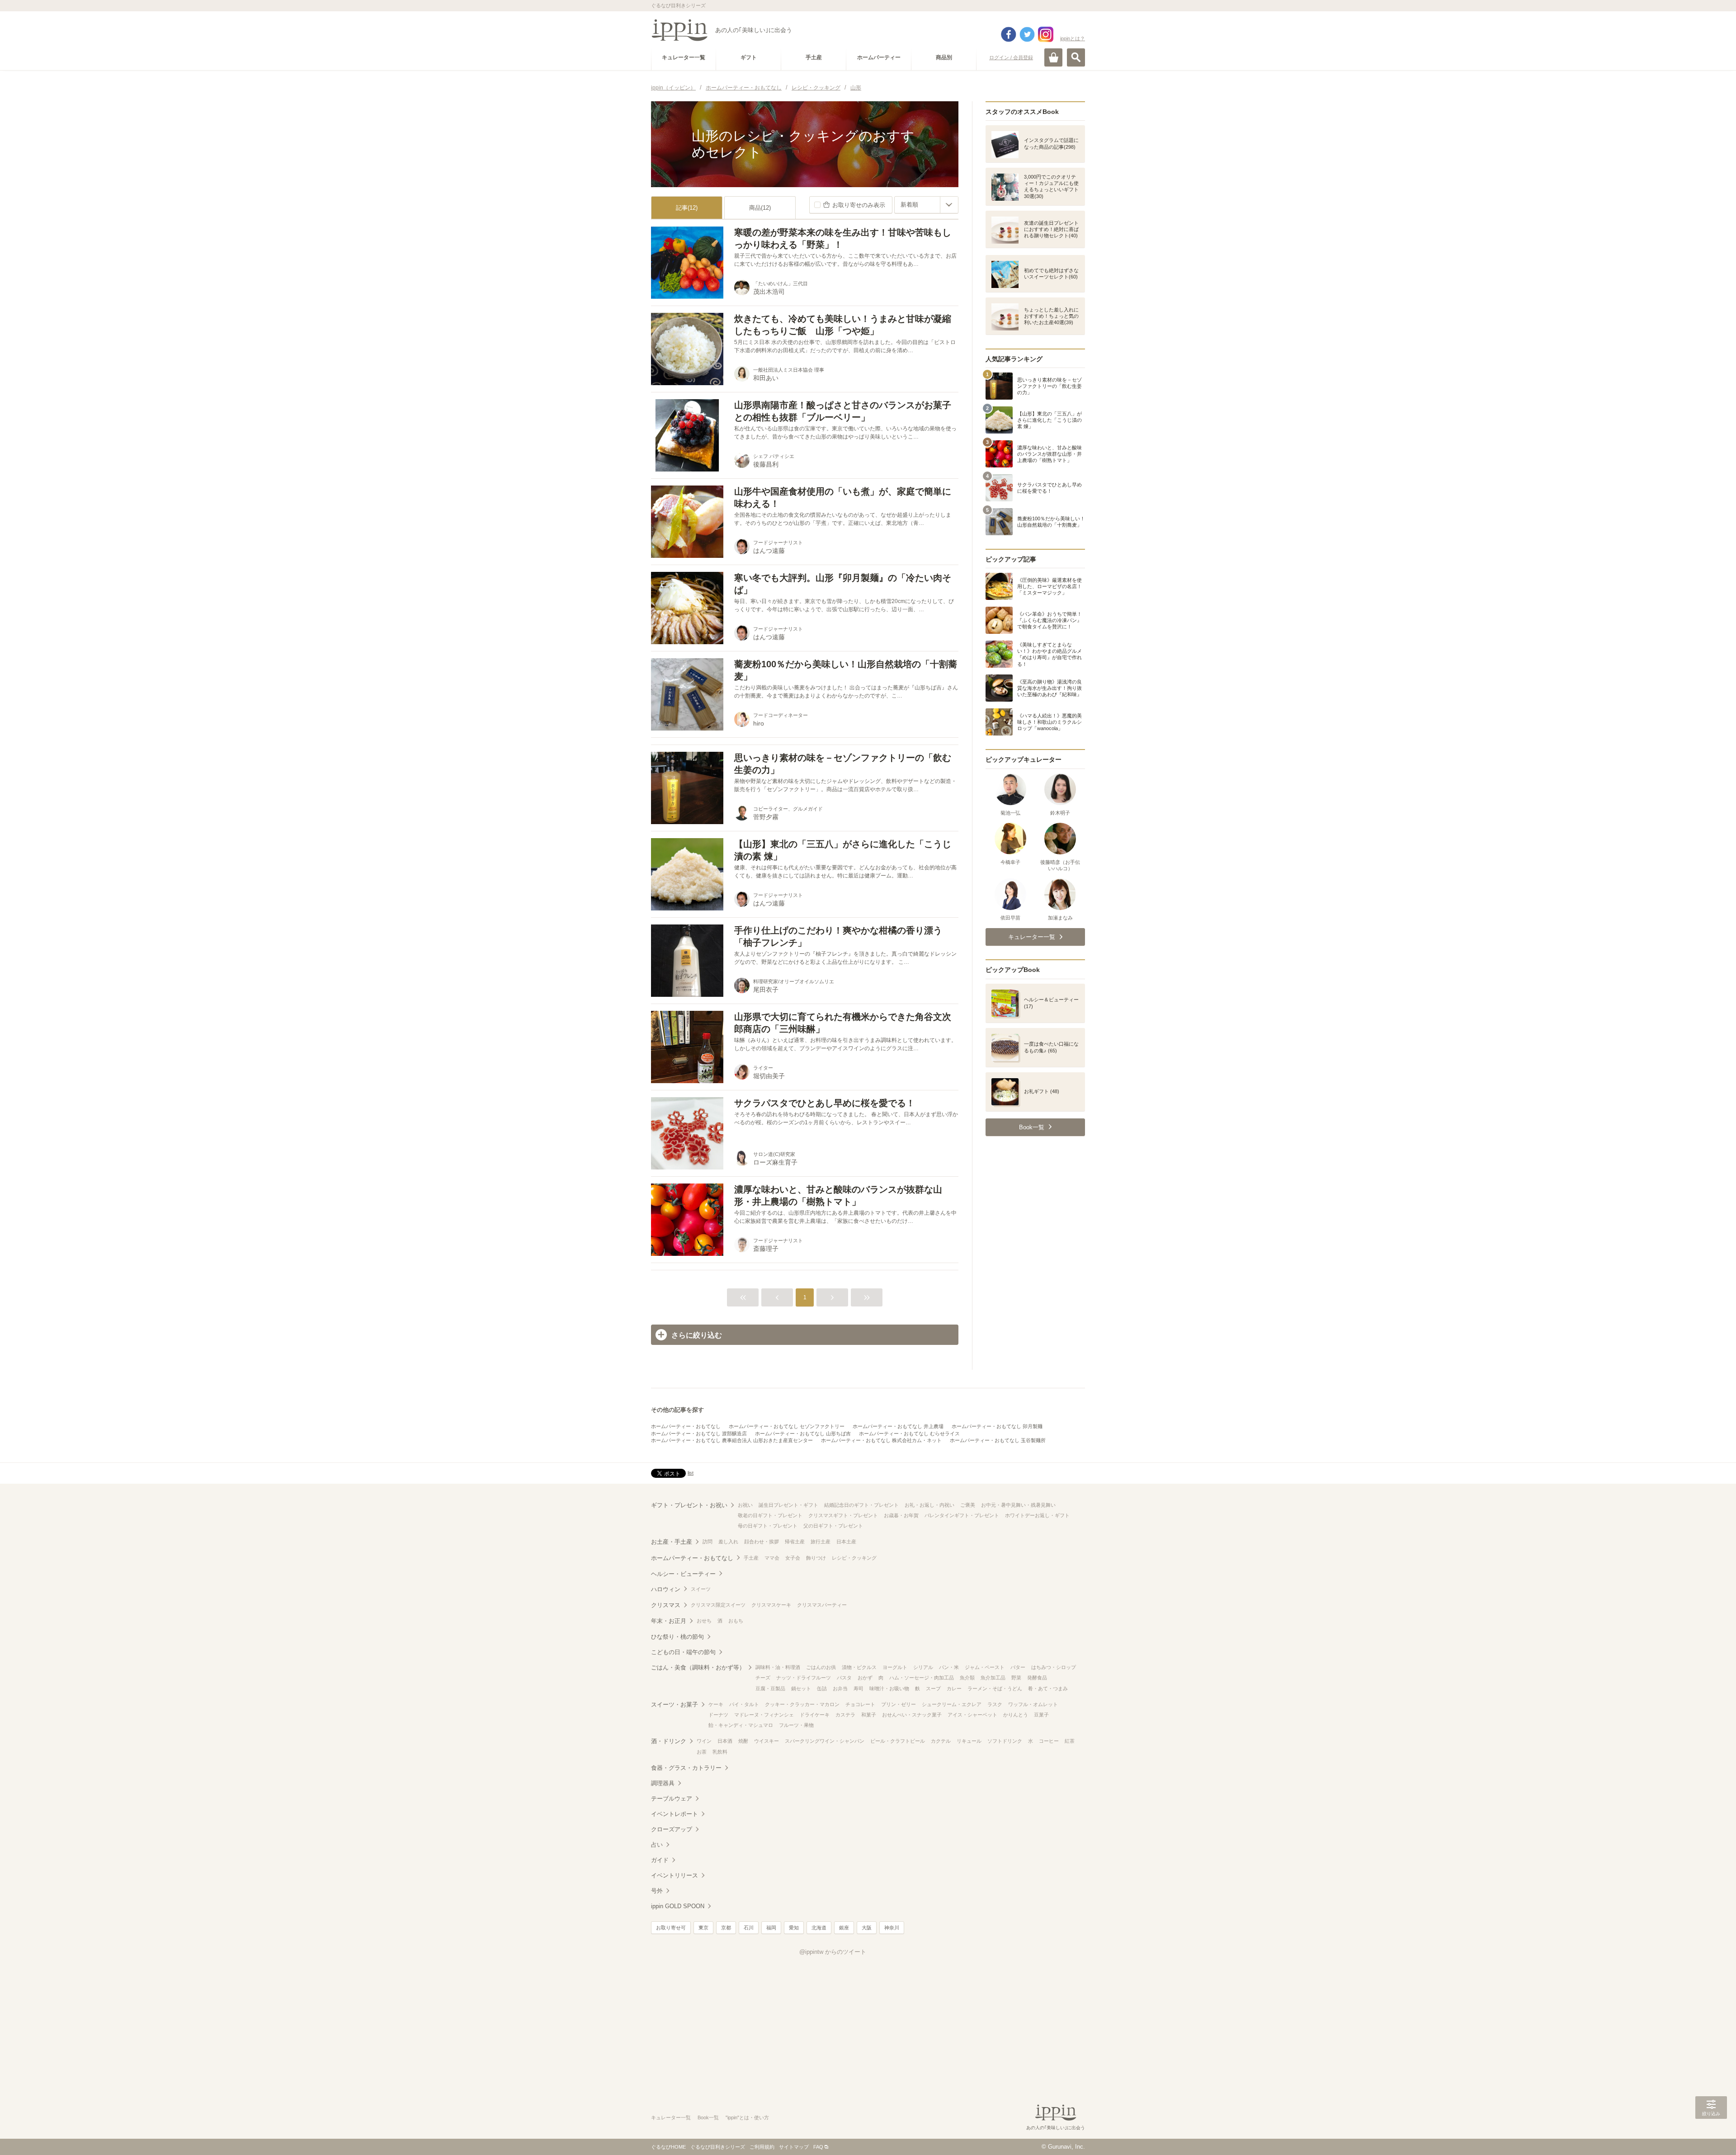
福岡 (771, 1928)
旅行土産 (821, 1542)
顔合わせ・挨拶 (762, 1542)
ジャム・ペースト (985, 1667)
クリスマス (666, 1605)
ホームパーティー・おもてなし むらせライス (909, 1434)
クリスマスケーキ (771, 1605)
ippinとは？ (1073, 38)
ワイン (704, 1741)
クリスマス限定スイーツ (718, 1605)
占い (657, 1845)
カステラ (845, 1715)
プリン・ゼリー (899, 1704)
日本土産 (846, 1542)
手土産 (751, 1558)
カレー (954, 1688)
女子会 (793, 1558)
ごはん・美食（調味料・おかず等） (698, 1667)
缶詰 (822, 1688)
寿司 (859, 1688)
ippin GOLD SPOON (678, 1906)
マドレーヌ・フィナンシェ (764, 1715)
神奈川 (892, 1928)
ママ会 (772, 1558)
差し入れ (728, 1542)
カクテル (941, 1741)
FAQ (818, 2147)
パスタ (844, 1678)
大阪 (867, 1928)
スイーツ (701, 1589)
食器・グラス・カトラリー (686, 1768)
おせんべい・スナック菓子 (912, 1715)
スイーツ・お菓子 (675, 1705)
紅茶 (1070, 1741)
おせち (704, 1621)
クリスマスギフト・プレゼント (843, 1515)
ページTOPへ (1711, 2135)
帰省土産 (795, 1542)
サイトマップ (794, 2147)
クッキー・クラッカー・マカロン (802, 1704)
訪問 (708, 1542)
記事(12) (687, 208)
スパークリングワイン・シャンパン (825, 1741)
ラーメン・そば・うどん (995, 1688)
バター (1018, 1667)
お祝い (745, 1505)
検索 (1076, 57)
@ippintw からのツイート (833, 1952)
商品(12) (760, 208)
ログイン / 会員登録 (1011, 57)
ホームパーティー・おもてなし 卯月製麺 (997, 1426)
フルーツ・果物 (796, 1725)
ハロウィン (666, 1589)
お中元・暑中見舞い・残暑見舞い (1018, 1505)
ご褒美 (968, 1505)
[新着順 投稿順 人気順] (926, 205)
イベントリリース (675, 1875)
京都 (726, 1928)
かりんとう (1016, 1715)
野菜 (1016, 1678)
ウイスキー (767, 1741)
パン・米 (949, 1667)
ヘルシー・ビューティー (683, 1574)
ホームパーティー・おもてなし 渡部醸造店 (699, 1434)
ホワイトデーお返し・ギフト (1037, 1515)
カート (1053, 57)
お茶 (702, 1752)
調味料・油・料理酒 (778, 1667)
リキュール (969, 1741)
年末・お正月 (669, 1621)
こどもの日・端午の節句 (683, 1652)
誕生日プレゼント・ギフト (788, 1505)
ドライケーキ (815, 1715)
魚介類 (967, 1678)
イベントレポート (675, 1814)
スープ (933, 1688)
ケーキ (716, 1704)
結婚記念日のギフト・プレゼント (861, 1505)
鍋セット (801, 1688)
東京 (703, 1928)
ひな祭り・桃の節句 (677, 1637)
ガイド (660, 1860)
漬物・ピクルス (859, 1667)
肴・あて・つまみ (1048, 1688)
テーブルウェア (672, 1799)
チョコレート (860, 1704)
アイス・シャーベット (972, 1715)
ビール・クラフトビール (898, 1741)
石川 (749, 1928)
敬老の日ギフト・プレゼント (770, 1515)
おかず (865, 1678)
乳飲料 (720, 1752)
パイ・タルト (744, 1704)
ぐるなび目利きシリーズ (718, 2147)
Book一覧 (708, 2117)
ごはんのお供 (821, 1667)
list (691, 1473)
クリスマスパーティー (822, 1605)
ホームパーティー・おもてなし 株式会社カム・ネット (881, 1440)
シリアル (923, 1667)
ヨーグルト (895, 1667)
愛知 (794, 1928)
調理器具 (663, 1783)
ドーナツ (718, 1715)
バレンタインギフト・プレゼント (962, 1515)
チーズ (763, 1678)
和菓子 (869, 1715)
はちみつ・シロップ (1054, 1667)
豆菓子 (1041, 1715)
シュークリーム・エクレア (952, 1704)
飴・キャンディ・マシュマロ (741, 1725)
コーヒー (1049, 1741)
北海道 (819, 1928)
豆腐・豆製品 (770, 1688)
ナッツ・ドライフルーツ (804, 1678)
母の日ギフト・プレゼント (768, 1526)
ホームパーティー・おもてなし (686, 1426)
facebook (1009, 34)
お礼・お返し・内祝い (929, 1505)
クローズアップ (672, 1829)
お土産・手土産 (672, 1542)
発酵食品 (1037, 1678)
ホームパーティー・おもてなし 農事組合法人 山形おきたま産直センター (732, 1440)
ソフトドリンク (1005, 1741)
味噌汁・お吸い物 (889, 1688)
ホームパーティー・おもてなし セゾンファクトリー (787, 1426)
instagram (1046, 34)
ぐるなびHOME (668, 2147)
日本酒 (725, 1741)
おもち (736, 1621)
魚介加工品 (993, 1678)
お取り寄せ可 (671, 1928)
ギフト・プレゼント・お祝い (689, 1505)
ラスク (995, 1704)
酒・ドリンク (669, 1741)
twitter (1027, 34)
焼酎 (743, 1741)
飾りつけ (816, 1558)
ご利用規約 (762, 2147)
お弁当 (840, 1688)
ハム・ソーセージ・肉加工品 (922, 1678)
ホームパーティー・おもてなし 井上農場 (898, 1426)
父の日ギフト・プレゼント (833, 1526)
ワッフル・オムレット (1033, 1704)
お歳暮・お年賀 (901, 1515)
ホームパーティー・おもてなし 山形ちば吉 (803, 1434)
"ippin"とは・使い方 (747, 2117)
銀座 (844, 1928)
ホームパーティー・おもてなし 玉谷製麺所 (998, 1440)
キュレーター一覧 (671, 2117)
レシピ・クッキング (854, 1558)
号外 (657, 1891)
